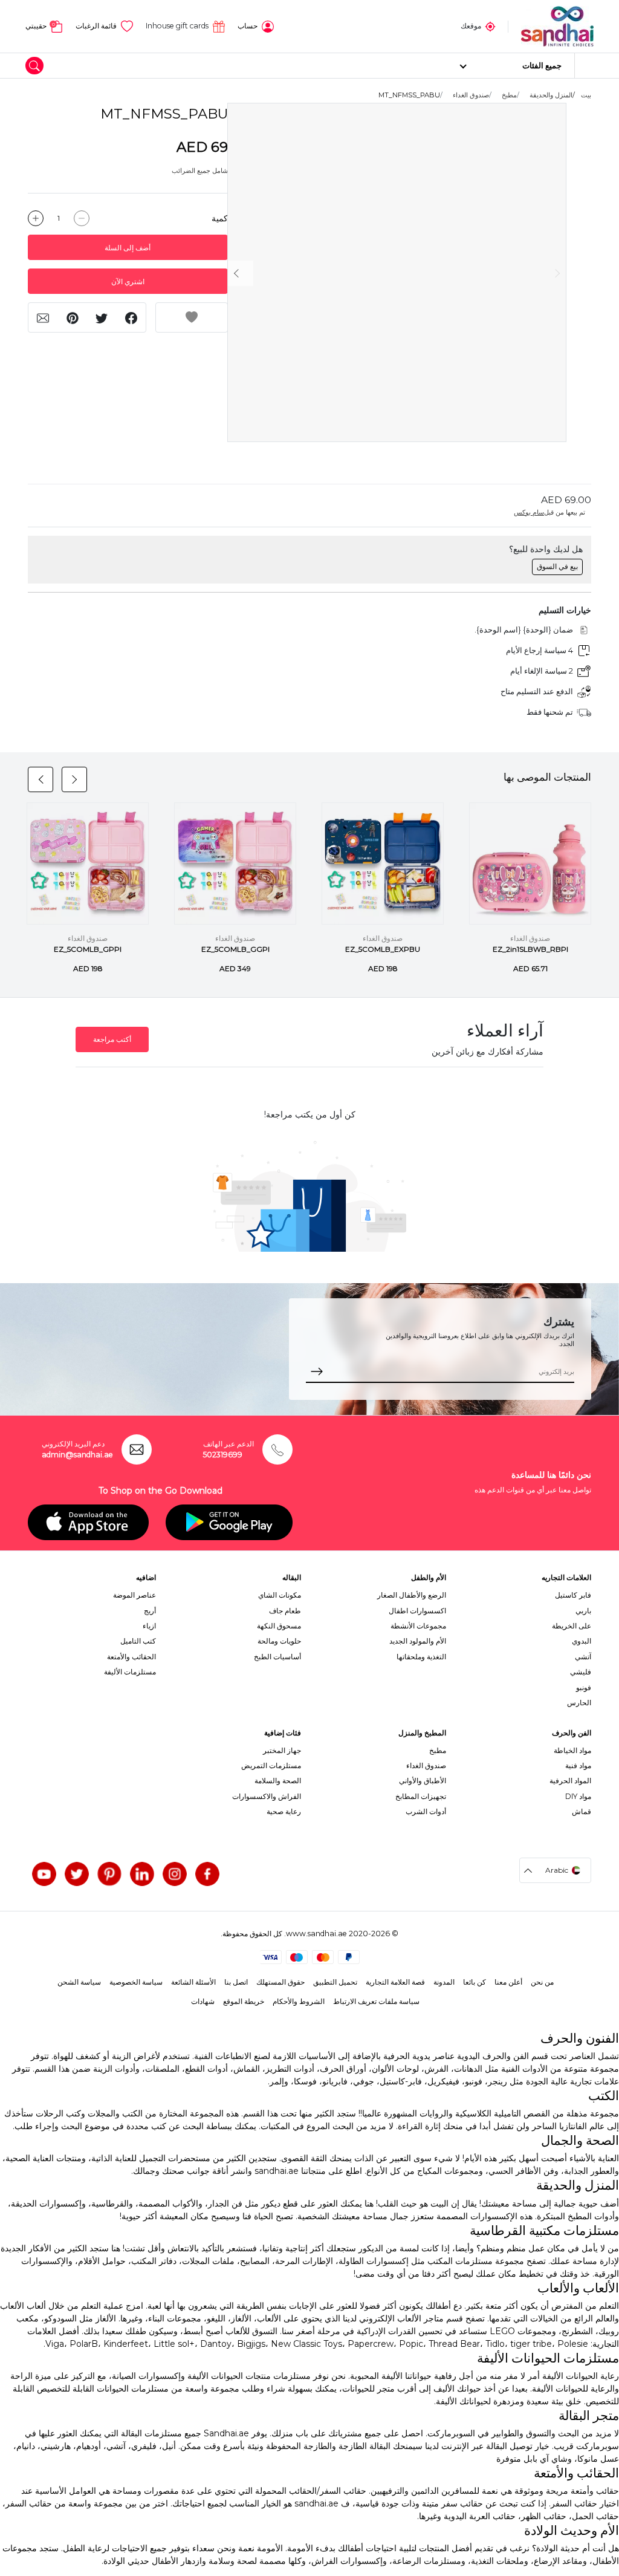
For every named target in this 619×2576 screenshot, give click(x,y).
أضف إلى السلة (128, 248)
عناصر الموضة (134, 1595)
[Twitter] (77, 1874)
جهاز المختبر (282, 1750)
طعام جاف (285, 1611)
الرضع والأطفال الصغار (412, 1595)
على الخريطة (572, 1626)
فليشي (581, 1672)
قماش (582, 1811)
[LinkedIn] (142, 1874)
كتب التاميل (138, 1641)
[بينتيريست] (109, 1874)
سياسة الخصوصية (136, 1982)
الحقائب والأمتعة (131, 1657)
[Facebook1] (207, 1874)
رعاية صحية (284, 1811)
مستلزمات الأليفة (130, 1672)
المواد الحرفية (570, 1781)
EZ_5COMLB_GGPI (235, 949)
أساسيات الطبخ (277, 1657)
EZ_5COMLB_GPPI (88, 949)
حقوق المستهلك (280, 1982)
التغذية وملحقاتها (421, 1657)
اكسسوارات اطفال (417, 1611)
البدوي (582, 1641)
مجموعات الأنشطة (418, 1626)
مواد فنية (578, 1765)
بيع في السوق (557, 566)
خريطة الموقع (244, 2001)
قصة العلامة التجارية (395, 1982)
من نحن (542, 1982)
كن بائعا (475, 1982)
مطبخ (509, 95)
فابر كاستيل (573, 1595)
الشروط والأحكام (299, 2001)
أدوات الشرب (426, 1811)
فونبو (584, 1687)
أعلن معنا (508, 1982)
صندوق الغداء (471, 95)
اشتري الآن (128, 281)
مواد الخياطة (572, 1750)
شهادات (203, 2001)
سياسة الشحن (79, 1982)
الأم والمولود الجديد (418, 1641)
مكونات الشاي (280, 1595)
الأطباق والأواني (423, 1781)
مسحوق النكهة (279, 1626)
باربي (583, 1611)
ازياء (149, 1626)
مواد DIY (578, 1796)
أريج (150, 1611)
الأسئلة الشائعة (193, 1982)
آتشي (583, 1657)
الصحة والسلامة (278, 1781)
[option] (397, 273)
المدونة (444, 1982)
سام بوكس (529, 512)
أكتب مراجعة (112, 1039)
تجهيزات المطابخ (421, 1796)
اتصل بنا (236, 1982)
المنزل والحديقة (551, 95)
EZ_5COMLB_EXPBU (383, 949)
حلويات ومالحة (279, 1641)
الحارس (579, 1703)
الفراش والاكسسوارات (267, 1796)
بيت (586, 95)
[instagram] (175, 1874)
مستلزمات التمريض (271, 1765)
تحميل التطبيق (335, 1982)
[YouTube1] (44, 1874)
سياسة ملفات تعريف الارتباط (376, 2001)
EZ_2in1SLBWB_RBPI (530, 949)
